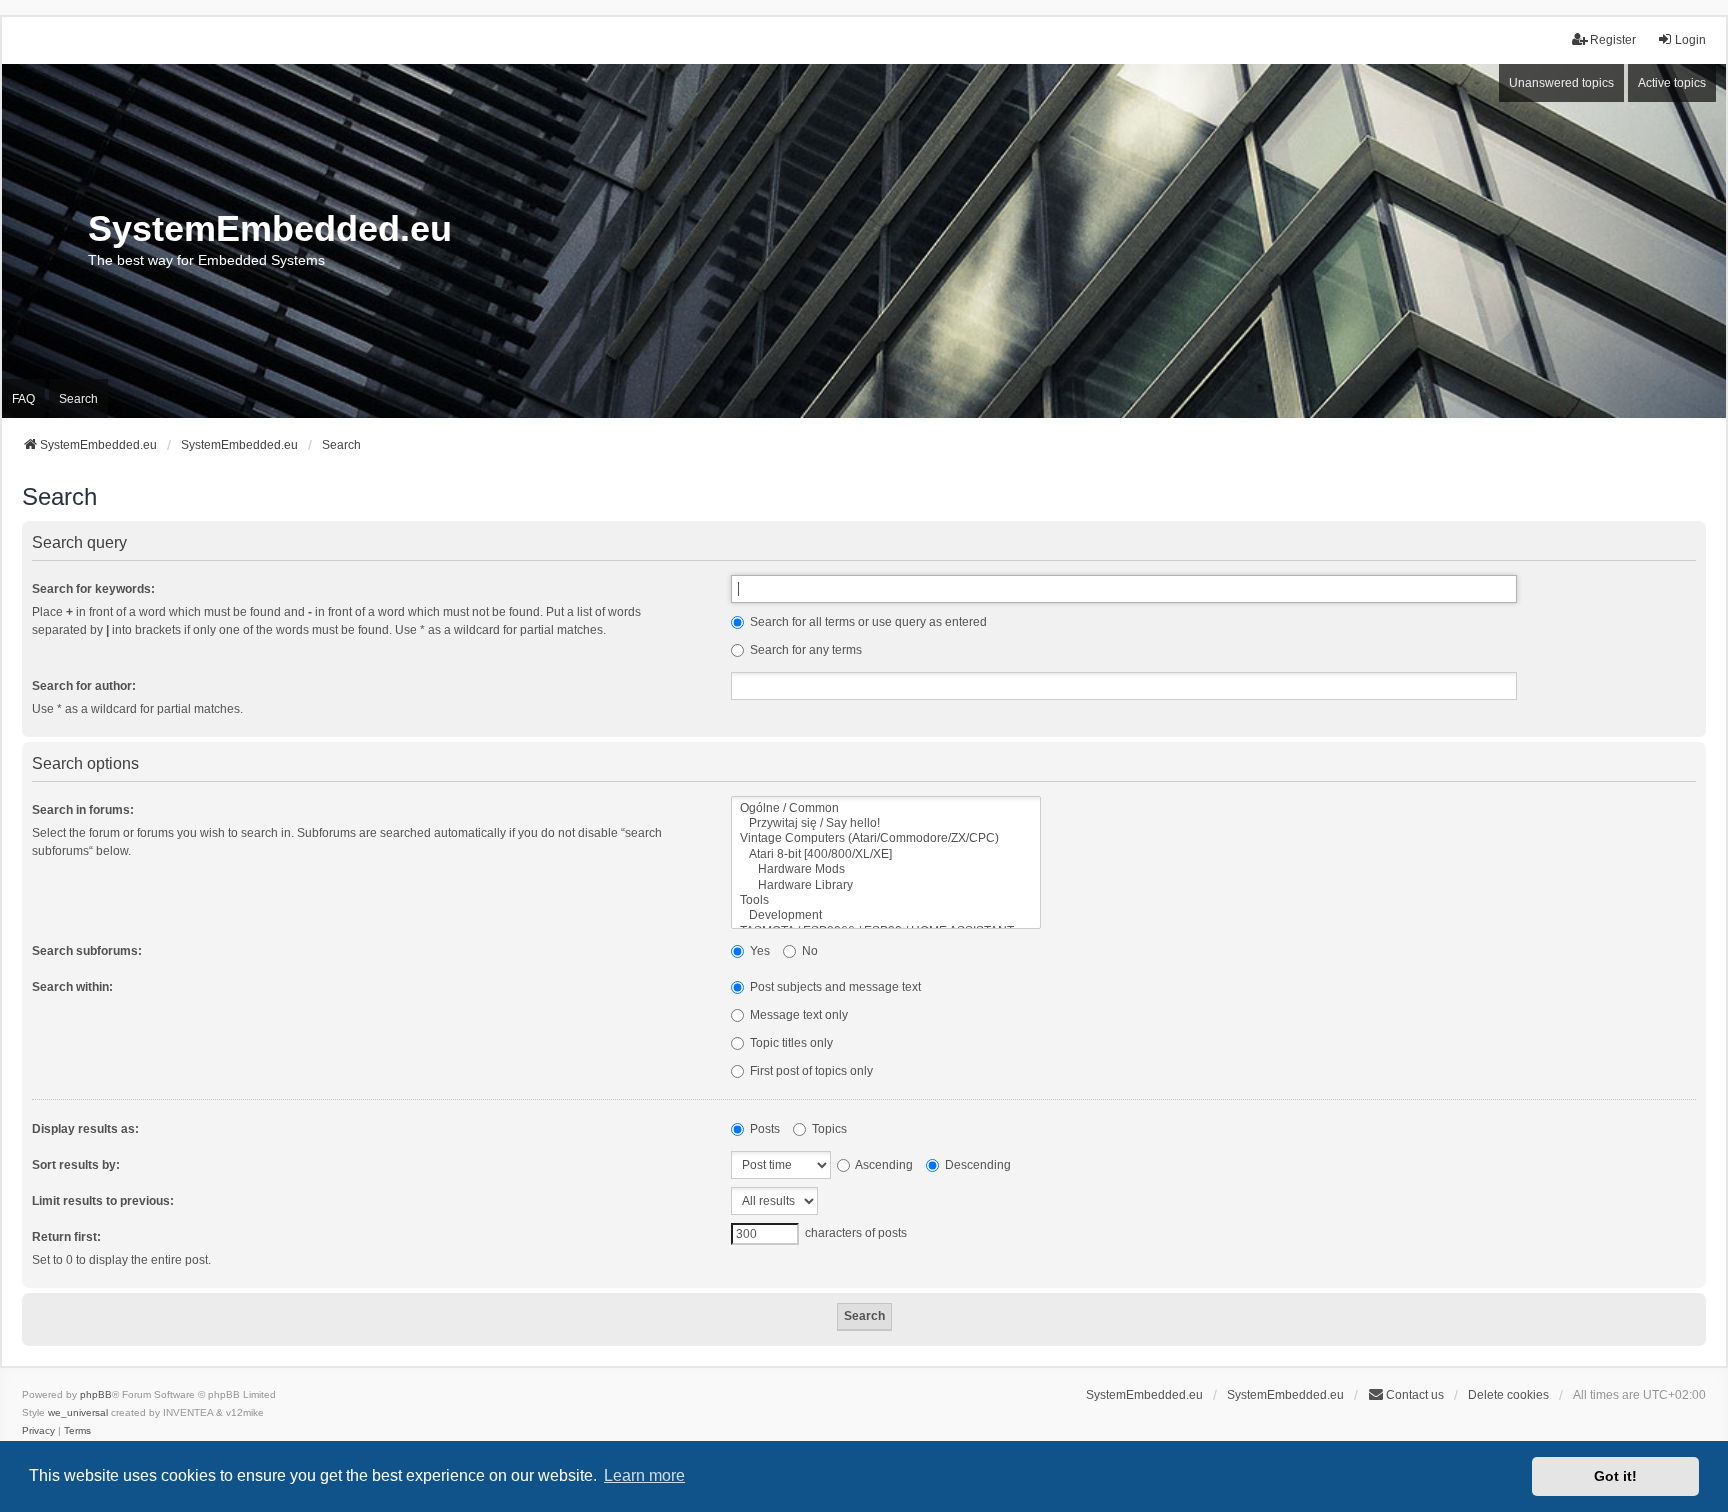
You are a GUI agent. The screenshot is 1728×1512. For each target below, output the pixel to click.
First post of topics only (810, 1071)
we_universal (78, 1412)
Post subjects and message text (834, 987)
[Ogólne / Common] (886, 808)
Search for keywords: (93, 589)
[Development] (886, 915)
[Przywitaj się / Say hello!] (886, 823)
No (808, 951)
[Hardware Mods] (886, 869)
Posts (763, 1129)
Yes (758, 951)
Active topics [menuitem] (1672, 83)
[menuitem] (38, 1431)
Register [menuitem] (1613, 40)
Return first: (66, 1237)
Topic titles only (790, 1043)
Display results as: (85, 1129)
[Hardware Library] (886, 885)
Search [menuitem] (78, 399)
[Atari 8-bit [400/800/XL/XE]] (886, 854)
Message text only (797, 1015)
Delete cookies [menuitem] (1508, 1395)
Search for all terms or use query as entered (867, 622)
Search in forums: (83, 810)
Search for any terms (804, 650)
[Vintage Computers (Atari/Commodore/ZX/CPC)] (886, 838)
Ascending (883, 1165)
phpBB (96, 1394)
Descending (976, 1165)
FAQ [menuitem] (23, 399)
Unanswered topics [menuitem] (1561, 83)
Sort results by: (76, 1165)
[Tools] (886, 900)
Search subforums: (87, 951)
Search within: (72, 987)
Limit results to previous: (103, 1201)
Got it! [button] (1615, 1476)
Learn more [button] (644, 1475)
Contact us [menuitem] (1415, 1395)
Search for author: (84, 686)
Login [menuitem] (1690, 40)
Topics (828, 1129)
